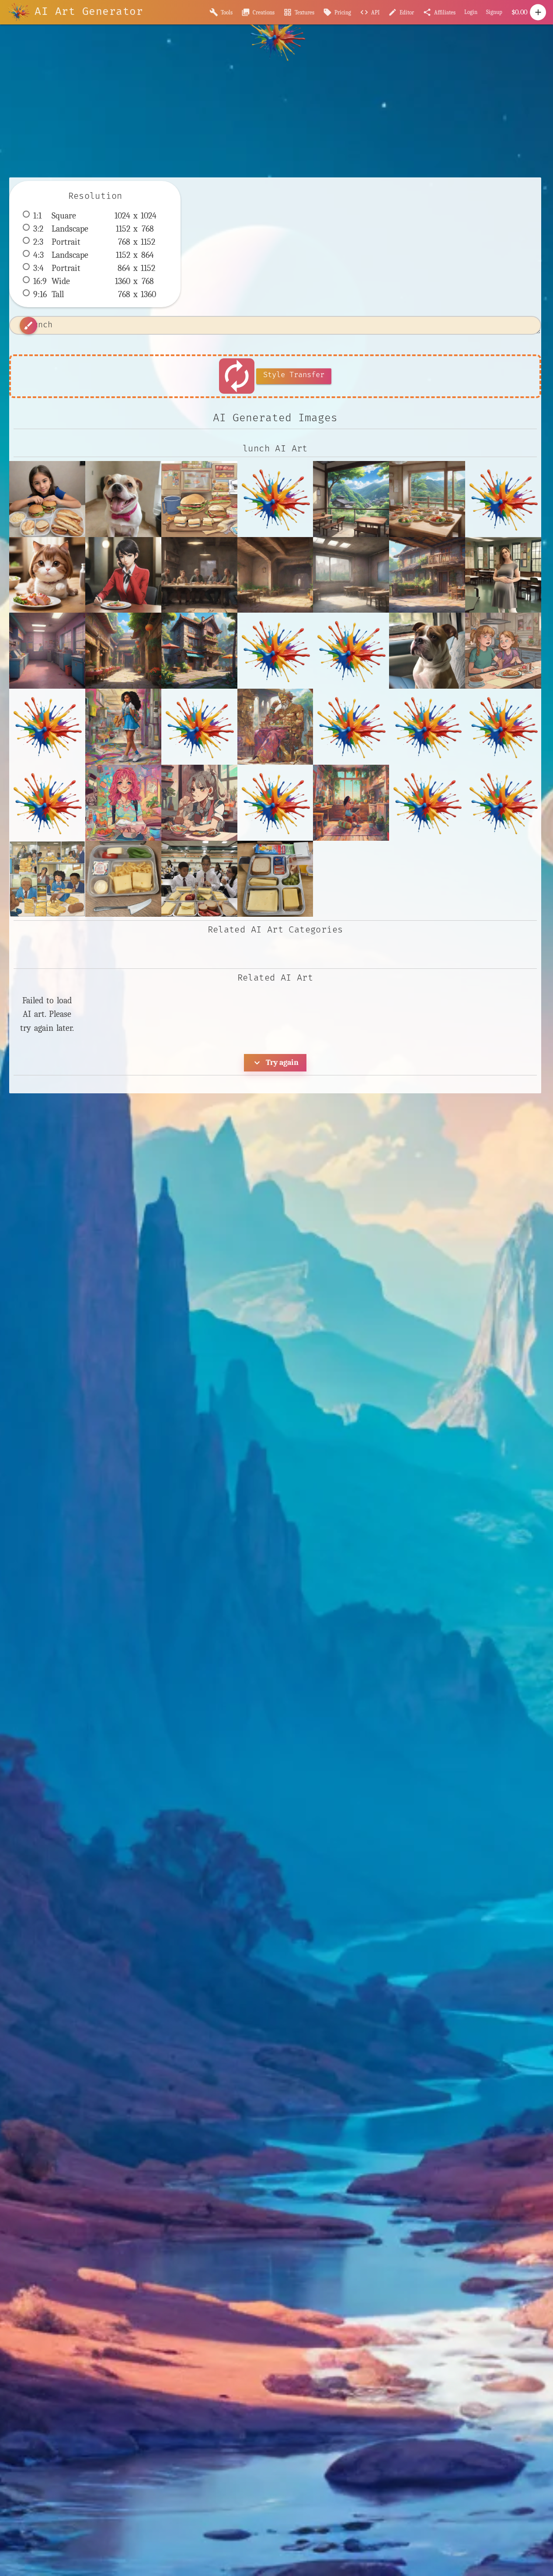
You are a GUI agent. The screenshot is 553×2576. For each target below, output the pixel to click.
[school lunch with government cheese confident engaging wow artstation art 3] (199, 879)
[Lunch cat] (47, 575)
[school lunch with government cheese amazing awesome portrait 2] (123, 879)
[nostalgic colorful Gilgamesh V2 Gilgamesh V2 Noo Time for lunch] (275, 727)
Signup (494, 12)
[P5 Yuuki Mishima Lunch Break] (123, 575)
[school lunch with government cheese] (47, 879)
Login (471, 12)
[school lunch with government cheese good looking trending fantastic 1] (275, 879)
